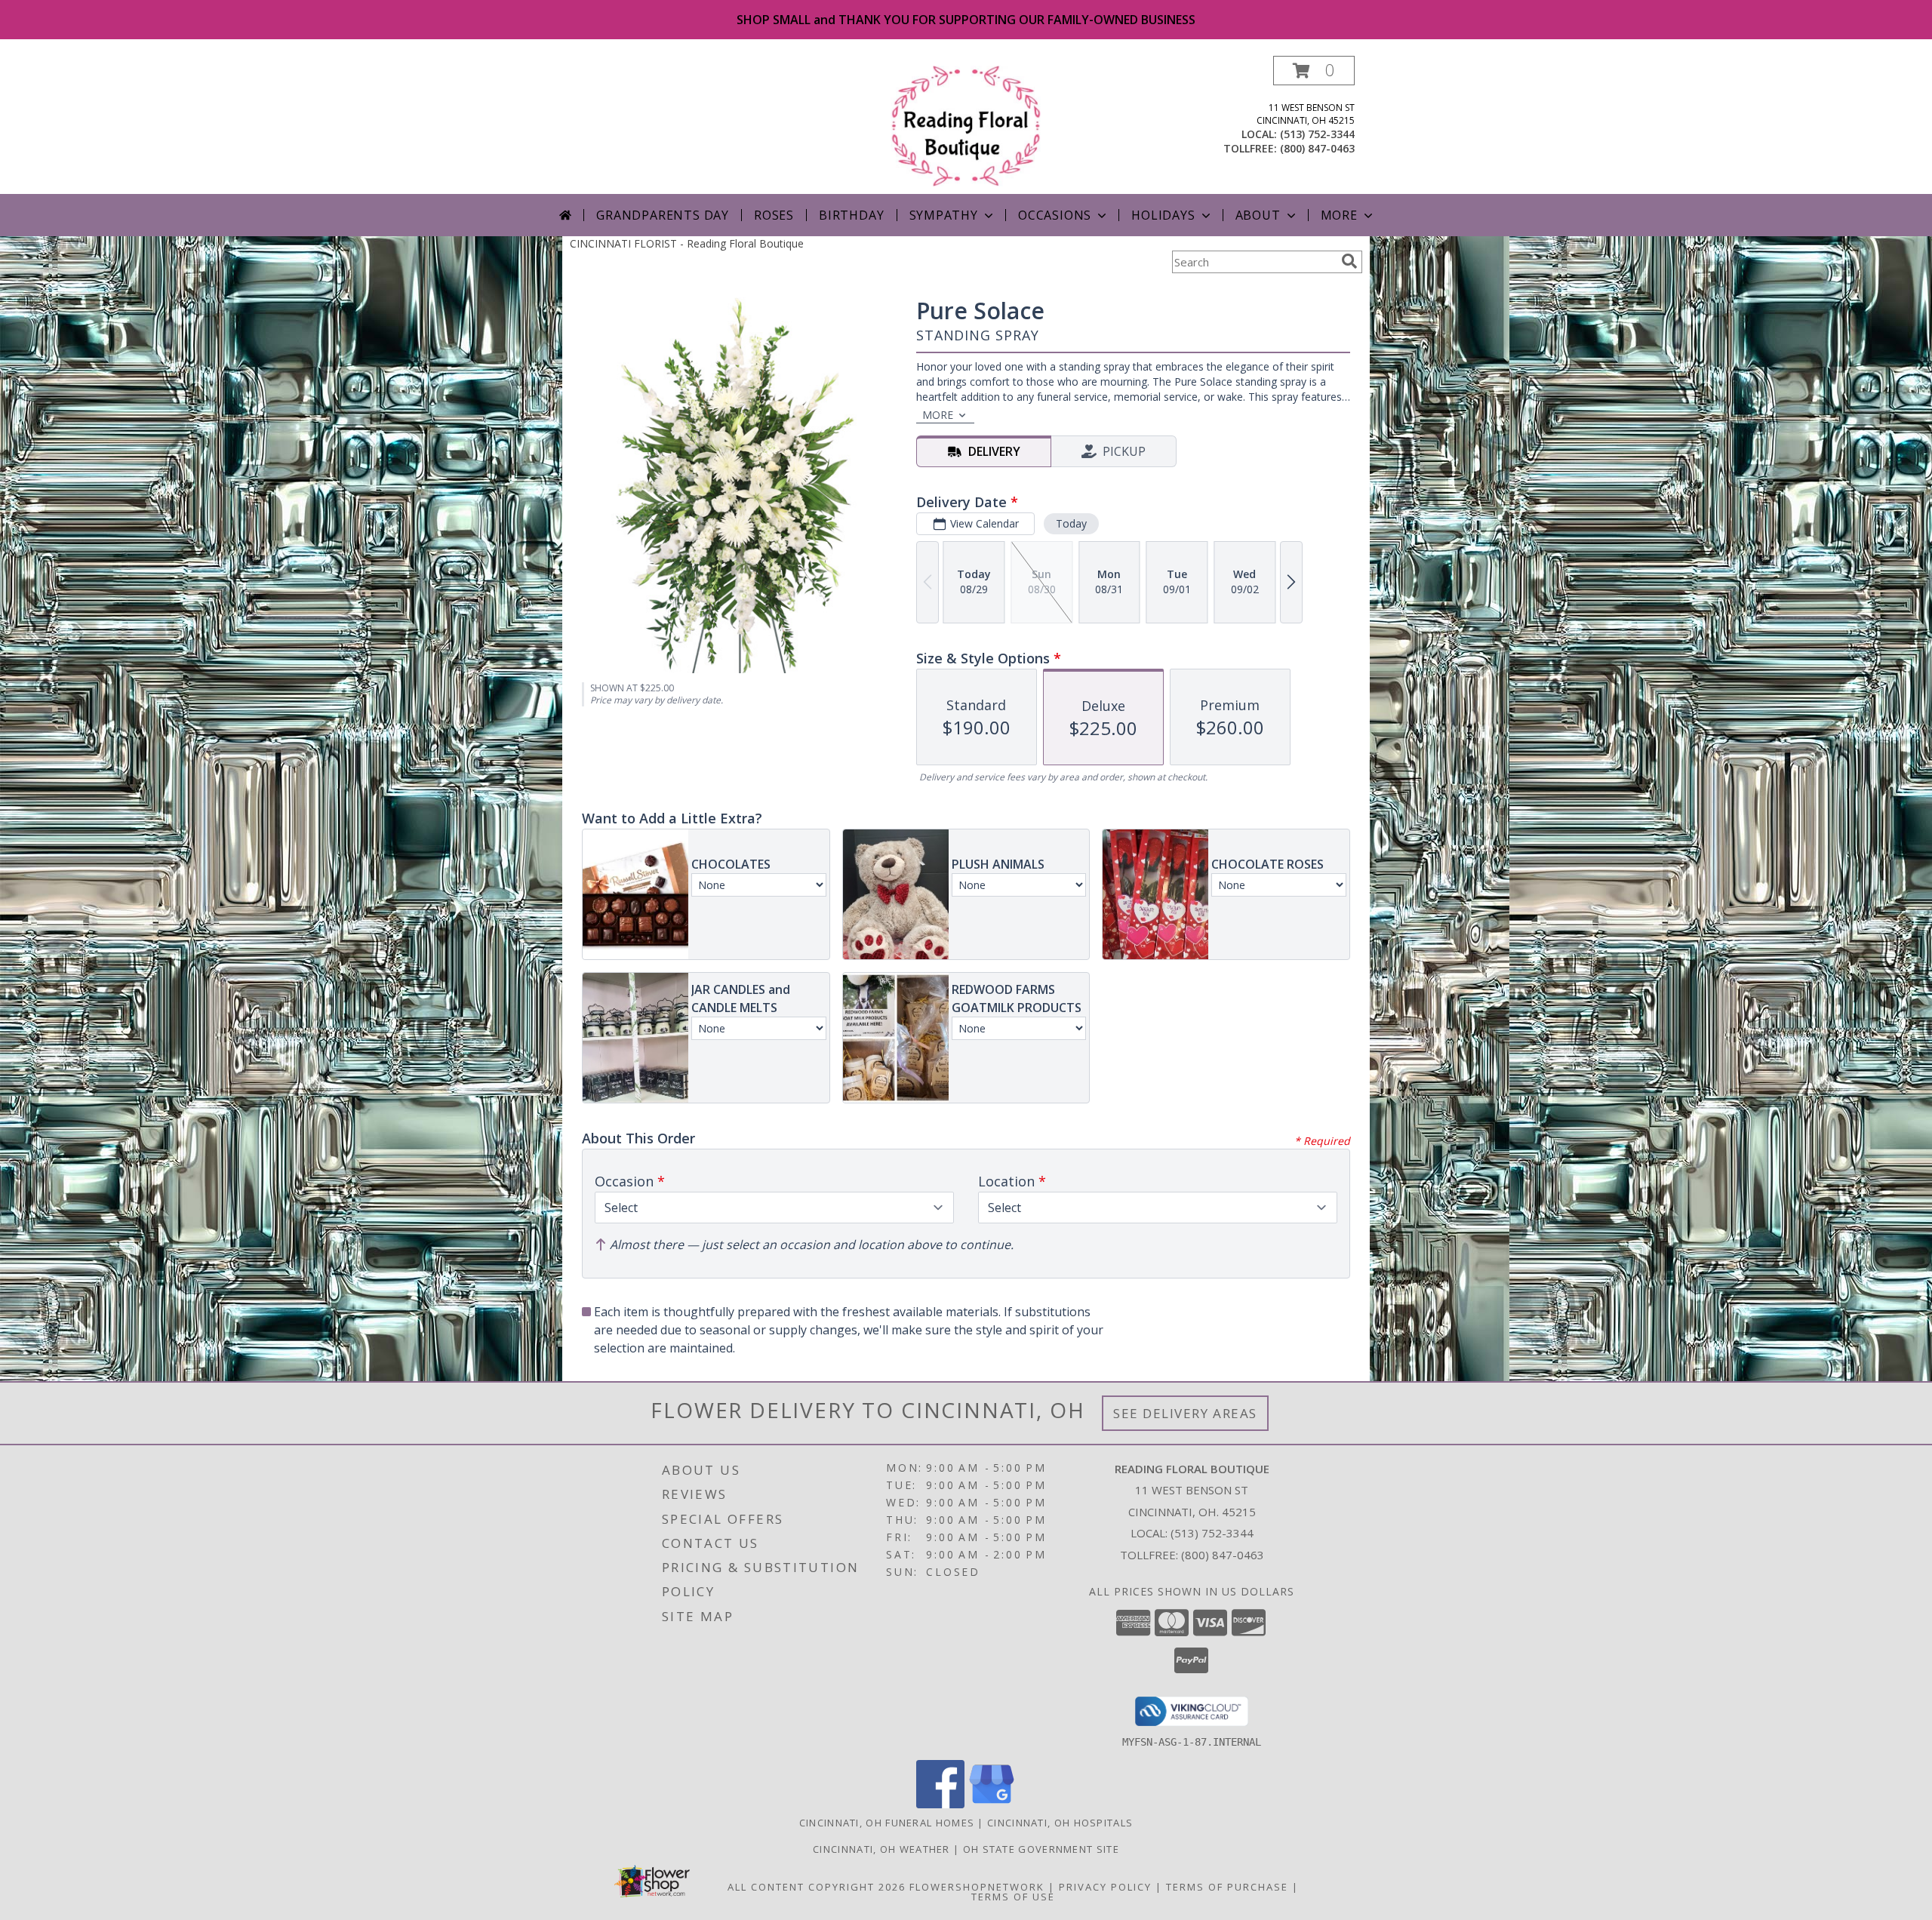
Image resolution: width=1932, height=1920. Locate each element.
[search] (1349, 261)
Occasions (1055, 215)
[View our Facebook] (940, 1804)
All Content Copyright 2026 (817, 1887)
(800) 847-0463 (1317, 148)
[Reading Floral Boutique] (966, 125)
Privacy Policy (1105, 1887)
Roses (774, 215)
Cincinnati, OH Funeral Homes (887, 1823)
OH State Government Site (1041, 1849)
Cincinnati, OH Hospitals (1060, 1823)
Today (1071, 523)
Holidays (1163, 215)
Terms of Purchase (1227, 1887)
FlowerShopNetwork (977, 1887)
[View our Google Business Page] (992, 1804)
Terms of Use (1013, 1897)
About (1258, 215)
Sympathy (944, 215)
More (1339, 215)
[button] (1314, 71)
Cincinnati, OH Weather (881, 1849)
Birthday (851, 215)
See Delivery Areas (1185, 1413)
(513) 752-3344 (1317, 134)
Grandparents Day (663, 215)
